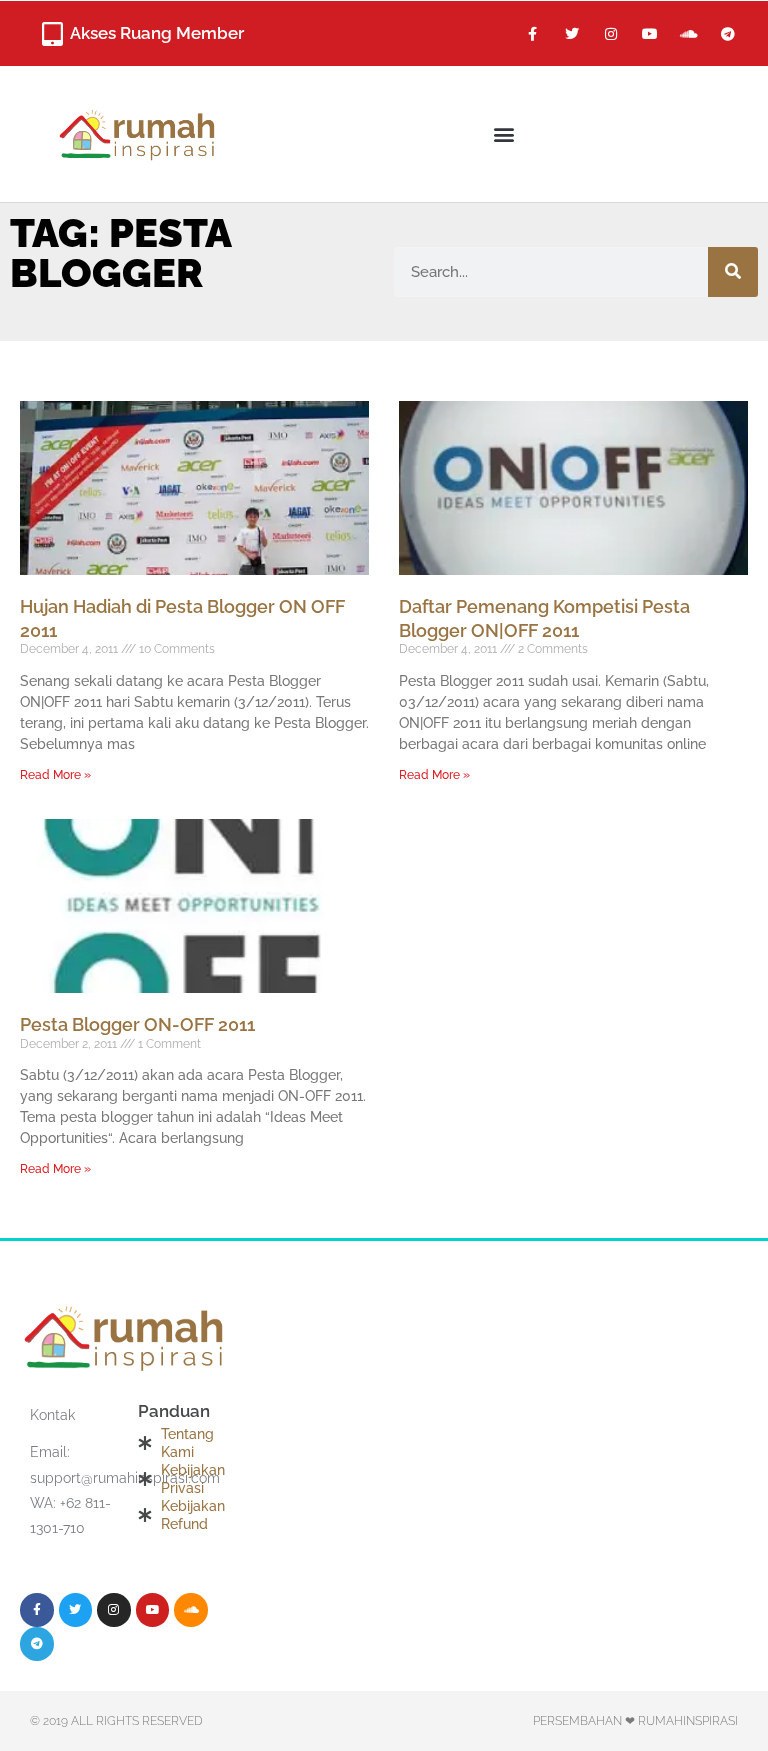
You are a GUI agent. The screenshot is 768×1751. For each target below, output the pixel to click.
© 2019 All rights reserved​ (116, 1721)
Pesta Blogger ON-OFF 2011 (137, 1024)
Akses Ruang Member (157, 33)
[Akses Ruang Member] (52, 34)
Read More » (55, 775)
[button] (504, 133)
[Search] (733, 272)
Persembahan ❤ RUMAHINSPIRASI (635, 1721)
